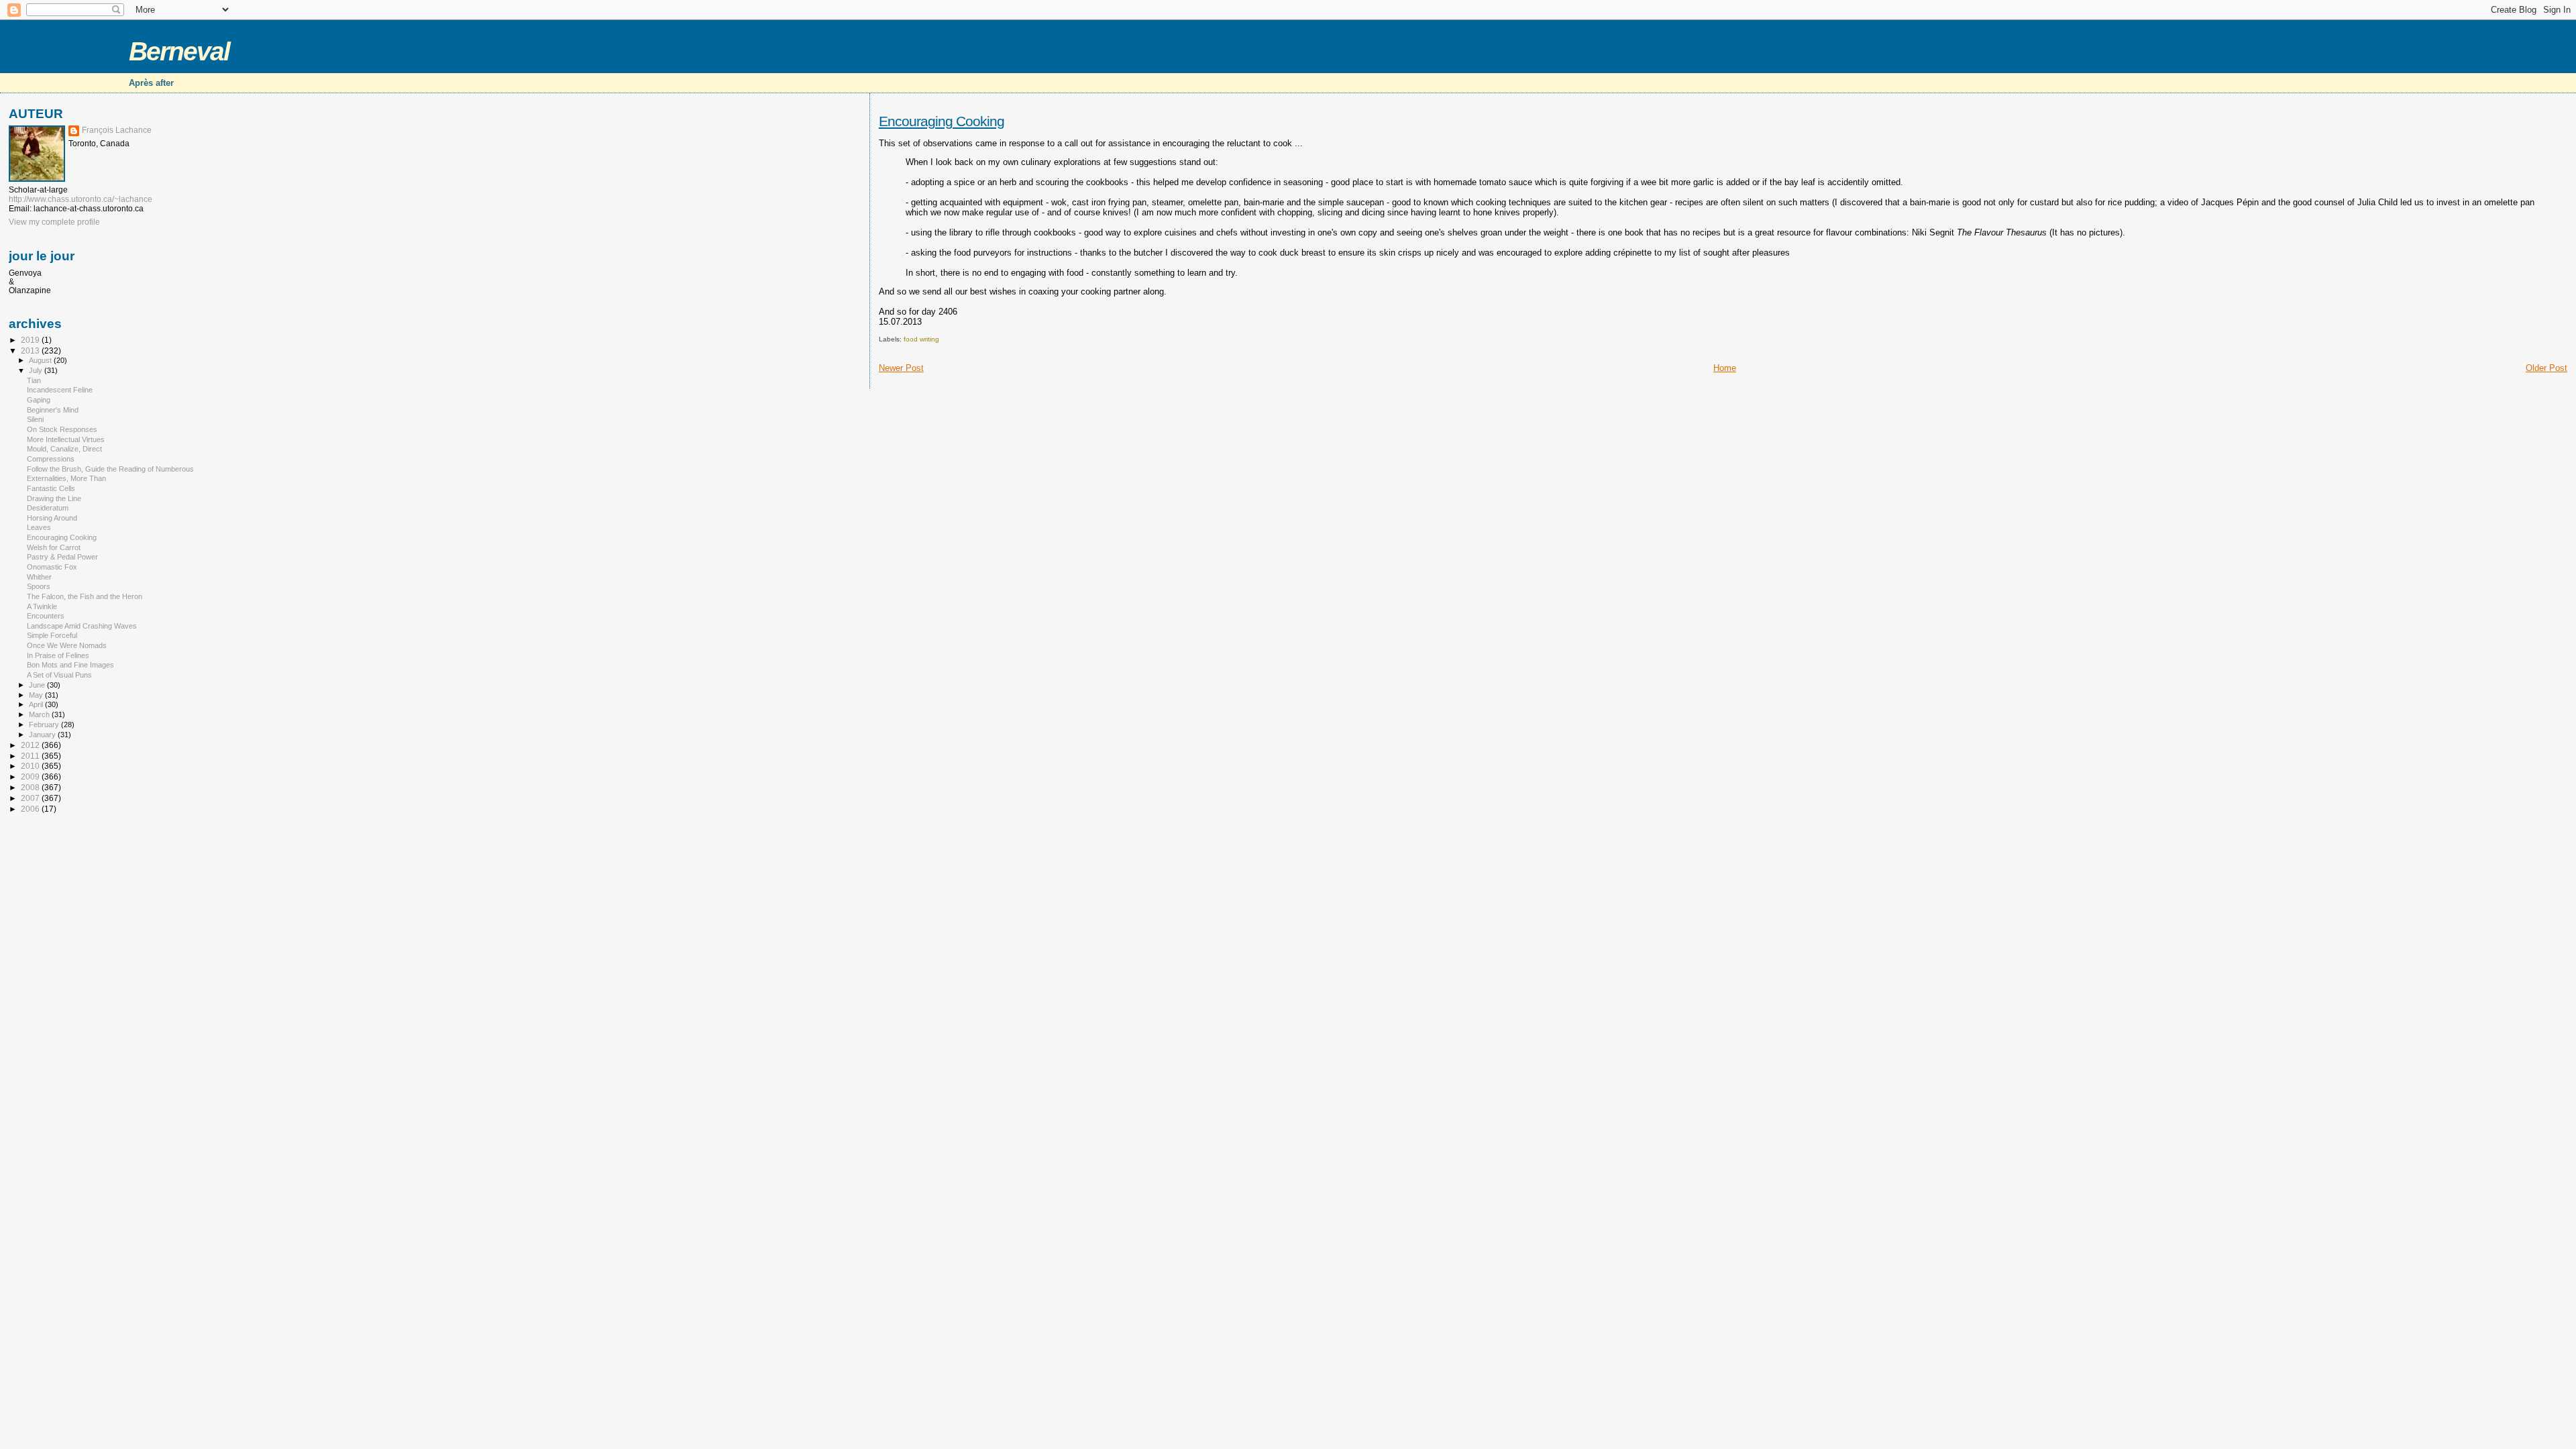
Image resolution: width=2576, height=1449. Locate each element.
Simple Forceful (52, 635)
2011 (31, 756)
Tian (34, 380)
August (41, 360)
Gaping (39, 400)
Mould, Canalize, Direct (64, 449)
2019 (31, 340)
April (37, 704)
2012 (31, 745)
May (37, 695)
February (45, 724)
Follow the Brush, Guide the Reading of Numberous (110, 469)
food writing (921, 339)
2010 (31, 766)
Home (1725, 368)
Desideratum (48, 508)
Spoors (39, 586)
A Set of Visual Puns (59, 675)
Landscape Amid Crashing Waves (82, 626)
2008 (31, 787)
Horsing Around (52, 518)
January (43, 735)
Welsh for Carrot (54, 547)
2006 (31, 809)
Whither (39, 577)
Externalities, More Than (66, 478)
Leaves (39, 527)
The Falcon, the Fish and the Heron (85, 596)
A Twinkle (42, 606)
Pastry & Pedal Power (62, 557)
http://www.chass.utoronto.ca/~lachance (80, 199)
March (40, 714)
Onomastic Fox (52, 567)
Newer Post (901, 368)
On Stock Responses (62, 429)
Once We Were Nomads (67, 645)
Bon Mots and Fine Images (70, 665)
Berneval (179, 51)
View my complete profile (54, 222)
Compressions (51, 459)
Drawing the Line (54, 498)
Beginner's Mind (53, 410)
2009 (31, 776)
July (37, 370)
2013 (31, 351)
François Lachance (117, 130)
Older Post (2546, 368)
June (38, 685)
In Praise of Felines (58, 655)
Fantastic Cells (51, 488)
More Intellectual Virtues (66, 439)
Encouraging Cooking (942, 121)
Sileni (35, 419)
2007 (31, 798)
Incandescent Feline (60, 390)
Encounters (46, 616)
